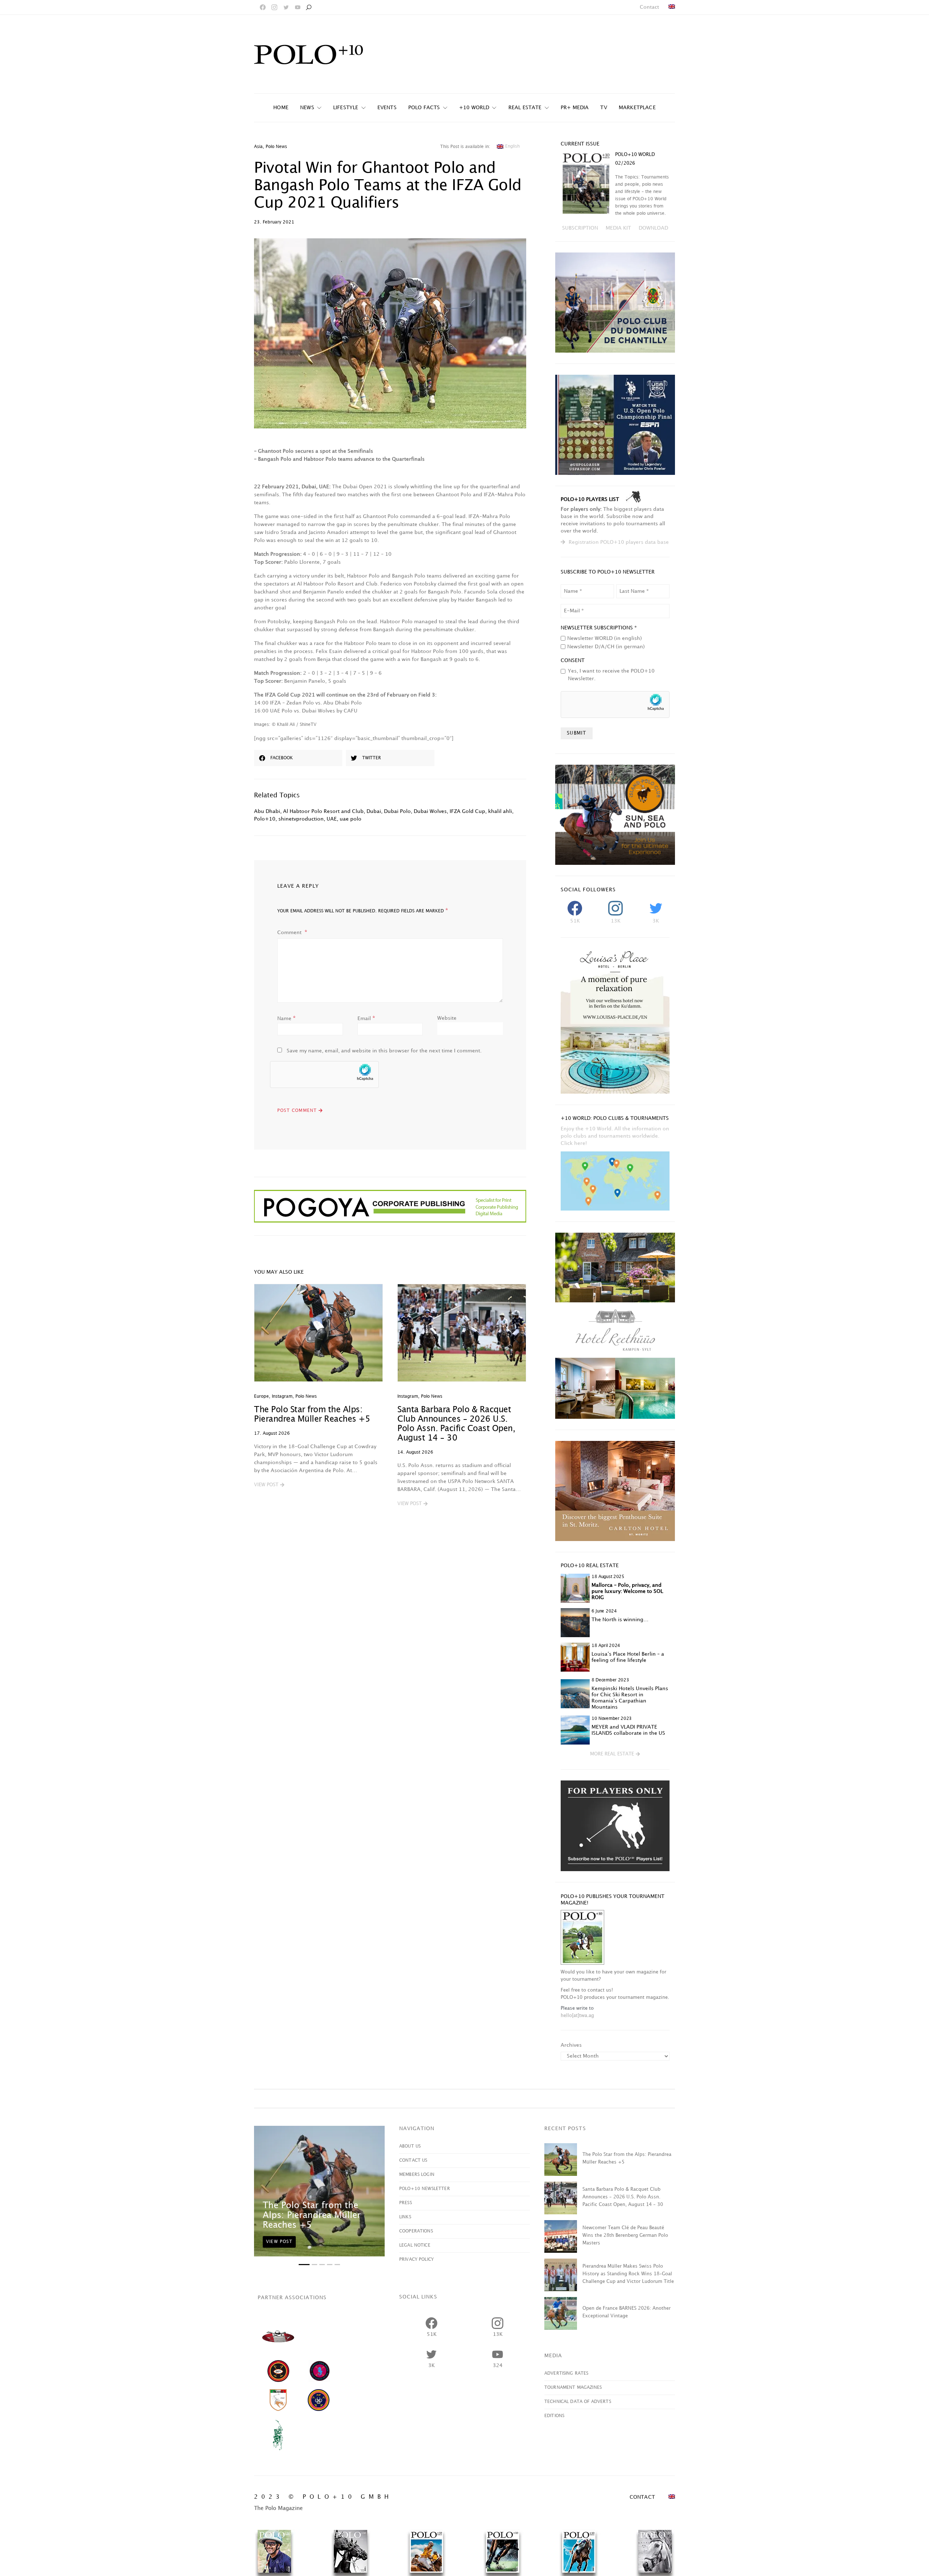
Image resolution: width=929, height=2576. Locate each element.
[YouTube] (298, 7)
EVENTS (387, 108)
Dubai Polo (397, 811)
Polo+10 (265, 819)
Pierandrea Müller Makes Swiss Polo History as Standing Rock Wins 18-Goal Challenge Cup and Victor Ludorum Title (628, 2274)
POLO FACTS (424, 108)
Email (366, 1018)
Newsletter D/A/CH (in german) (606, 647)
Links (405, 2217)
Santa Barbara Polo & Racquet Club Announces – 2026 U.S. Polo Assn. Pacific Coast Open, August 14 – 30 (623, 2197)
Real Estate (525, 108)
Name (287, 1018)
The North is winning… (620, 1620)
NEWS (307, 108)
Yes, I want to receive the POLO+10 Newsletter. (611, 675)
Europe (261, 1396)
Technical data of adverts (578, 2402)
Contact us (413, 2160)
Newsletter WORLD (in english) (605, 638)
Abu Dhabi (267, 811)
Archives (571, 2045)
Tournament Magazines (573, 2388)
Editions (554, 2416)
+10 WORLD (474, 108)
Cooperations (416, 2231)
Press (406, 2203)
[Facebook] (263, 7)
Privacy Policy (416, 2259)
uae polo (351, 819)
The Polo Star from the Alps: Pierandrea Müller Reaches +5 (312, 2215)
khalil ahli (500, 811)
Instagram (282, 1396)
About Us (410, 2146)
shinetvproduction (301, 819)
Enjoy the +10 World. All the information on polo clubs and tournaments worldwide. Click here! (615, 1136)
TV (603, 108)
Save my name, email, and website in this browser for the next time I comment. (384, 1051)
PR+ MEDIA (575, 108)
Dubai (374, 811)
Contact (649, 7)
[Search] (308, 7)
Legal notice (415, 2245)
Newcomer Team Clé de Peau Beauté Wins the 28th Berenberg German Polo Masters (625, 2235)
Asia (258, 147)
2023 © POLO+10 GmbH (323, 2497)
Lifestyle (346, 108)
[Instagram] (274, 7)
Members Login (417, 2175)
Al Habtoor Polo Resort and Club (323, 811)
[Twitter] (286, 7)
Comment (290, 932)
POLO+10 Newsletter (425, 2189)
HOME (281, 108)
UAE (332, 819)
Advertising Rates (566, 2373)
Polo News (276, 147)
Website (447, 1018)
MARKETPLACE (637, 108)
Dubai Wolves (430, 811)
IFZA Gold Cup (467, 811)
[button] (269, 1485)
